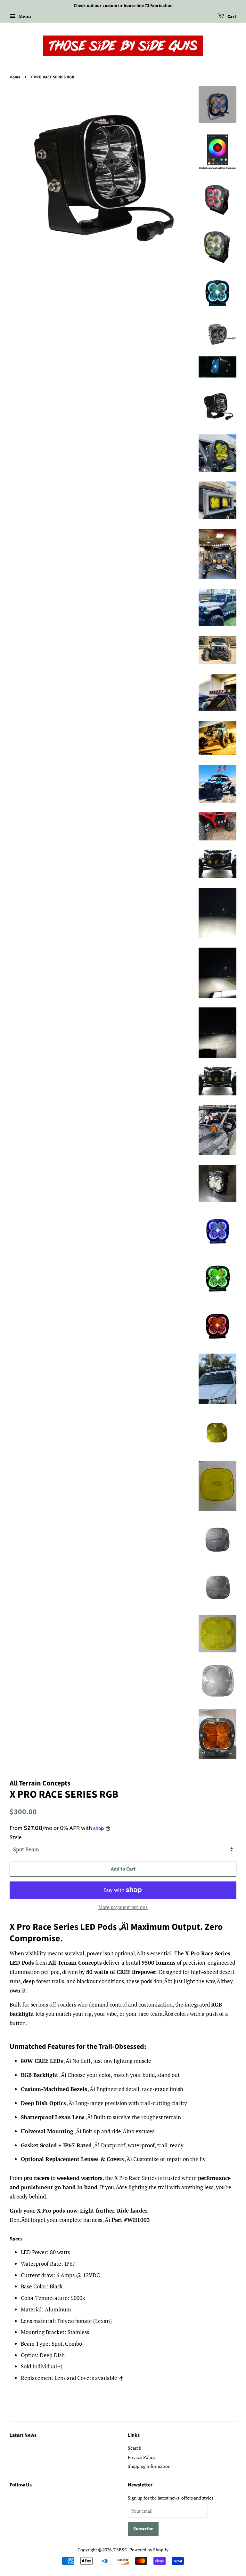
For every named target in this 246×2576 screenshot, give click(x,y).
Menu (24, 16)
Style (16, 1837)
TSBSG (120, 2550)
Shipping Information (149, 2466)
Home (15, 77)
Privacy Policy (142, 2457)
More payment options (123, 1907)
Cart (231, 17)
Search (135, 2448)
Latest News (23, 2435)
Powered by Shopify (149, 2550)
